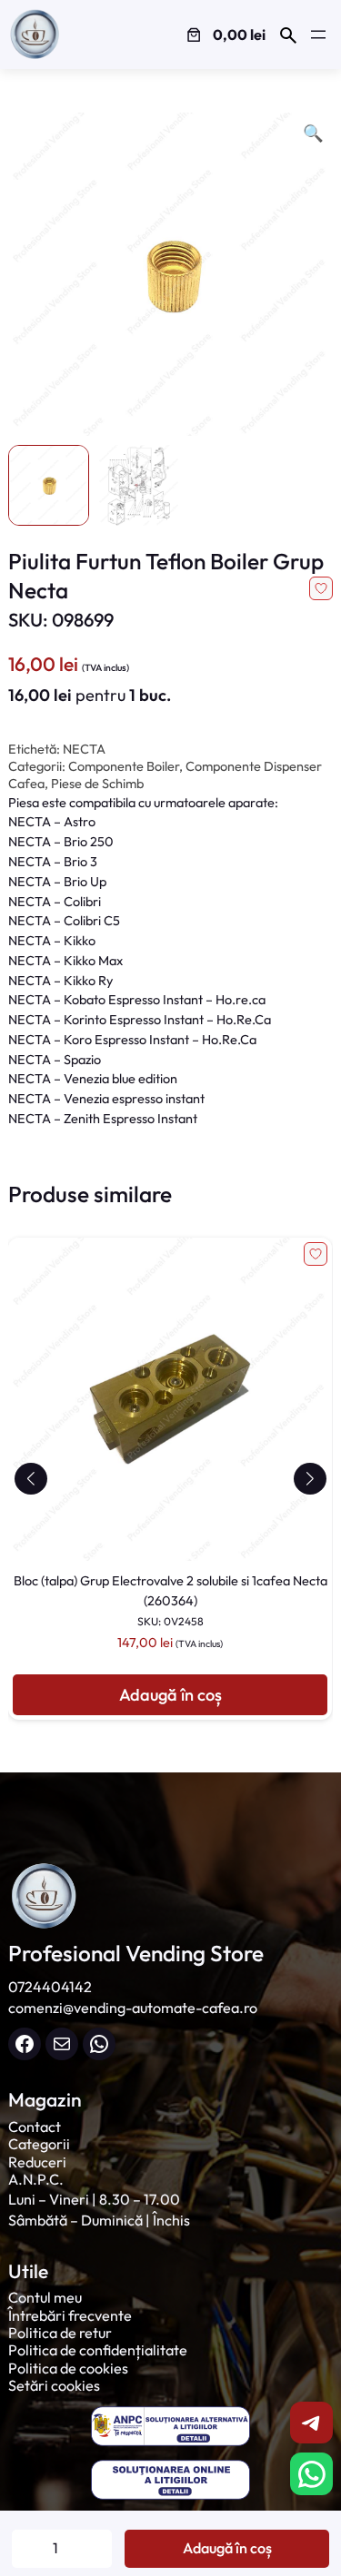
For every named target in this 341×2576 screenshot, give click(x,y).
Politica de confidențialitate (98, 2350)
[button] (30, 1479)
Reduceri (37, 2162)
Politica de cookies (68, 2368)
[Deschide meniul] (318, 35)
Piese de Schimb (97, 784)
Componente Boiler (124, 766)
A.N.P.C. (36, 2179)
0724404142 (50, 1987)
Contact (35, 2127)
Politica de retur (60, 2333)
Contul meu (45, 2297)
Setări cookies (54, 2385)
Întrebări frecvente (70, 2315)
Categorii (39, 2144)
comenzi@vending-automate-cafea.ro (133, 2008)
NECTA (84, 749)
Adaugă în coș (227, 2548)
